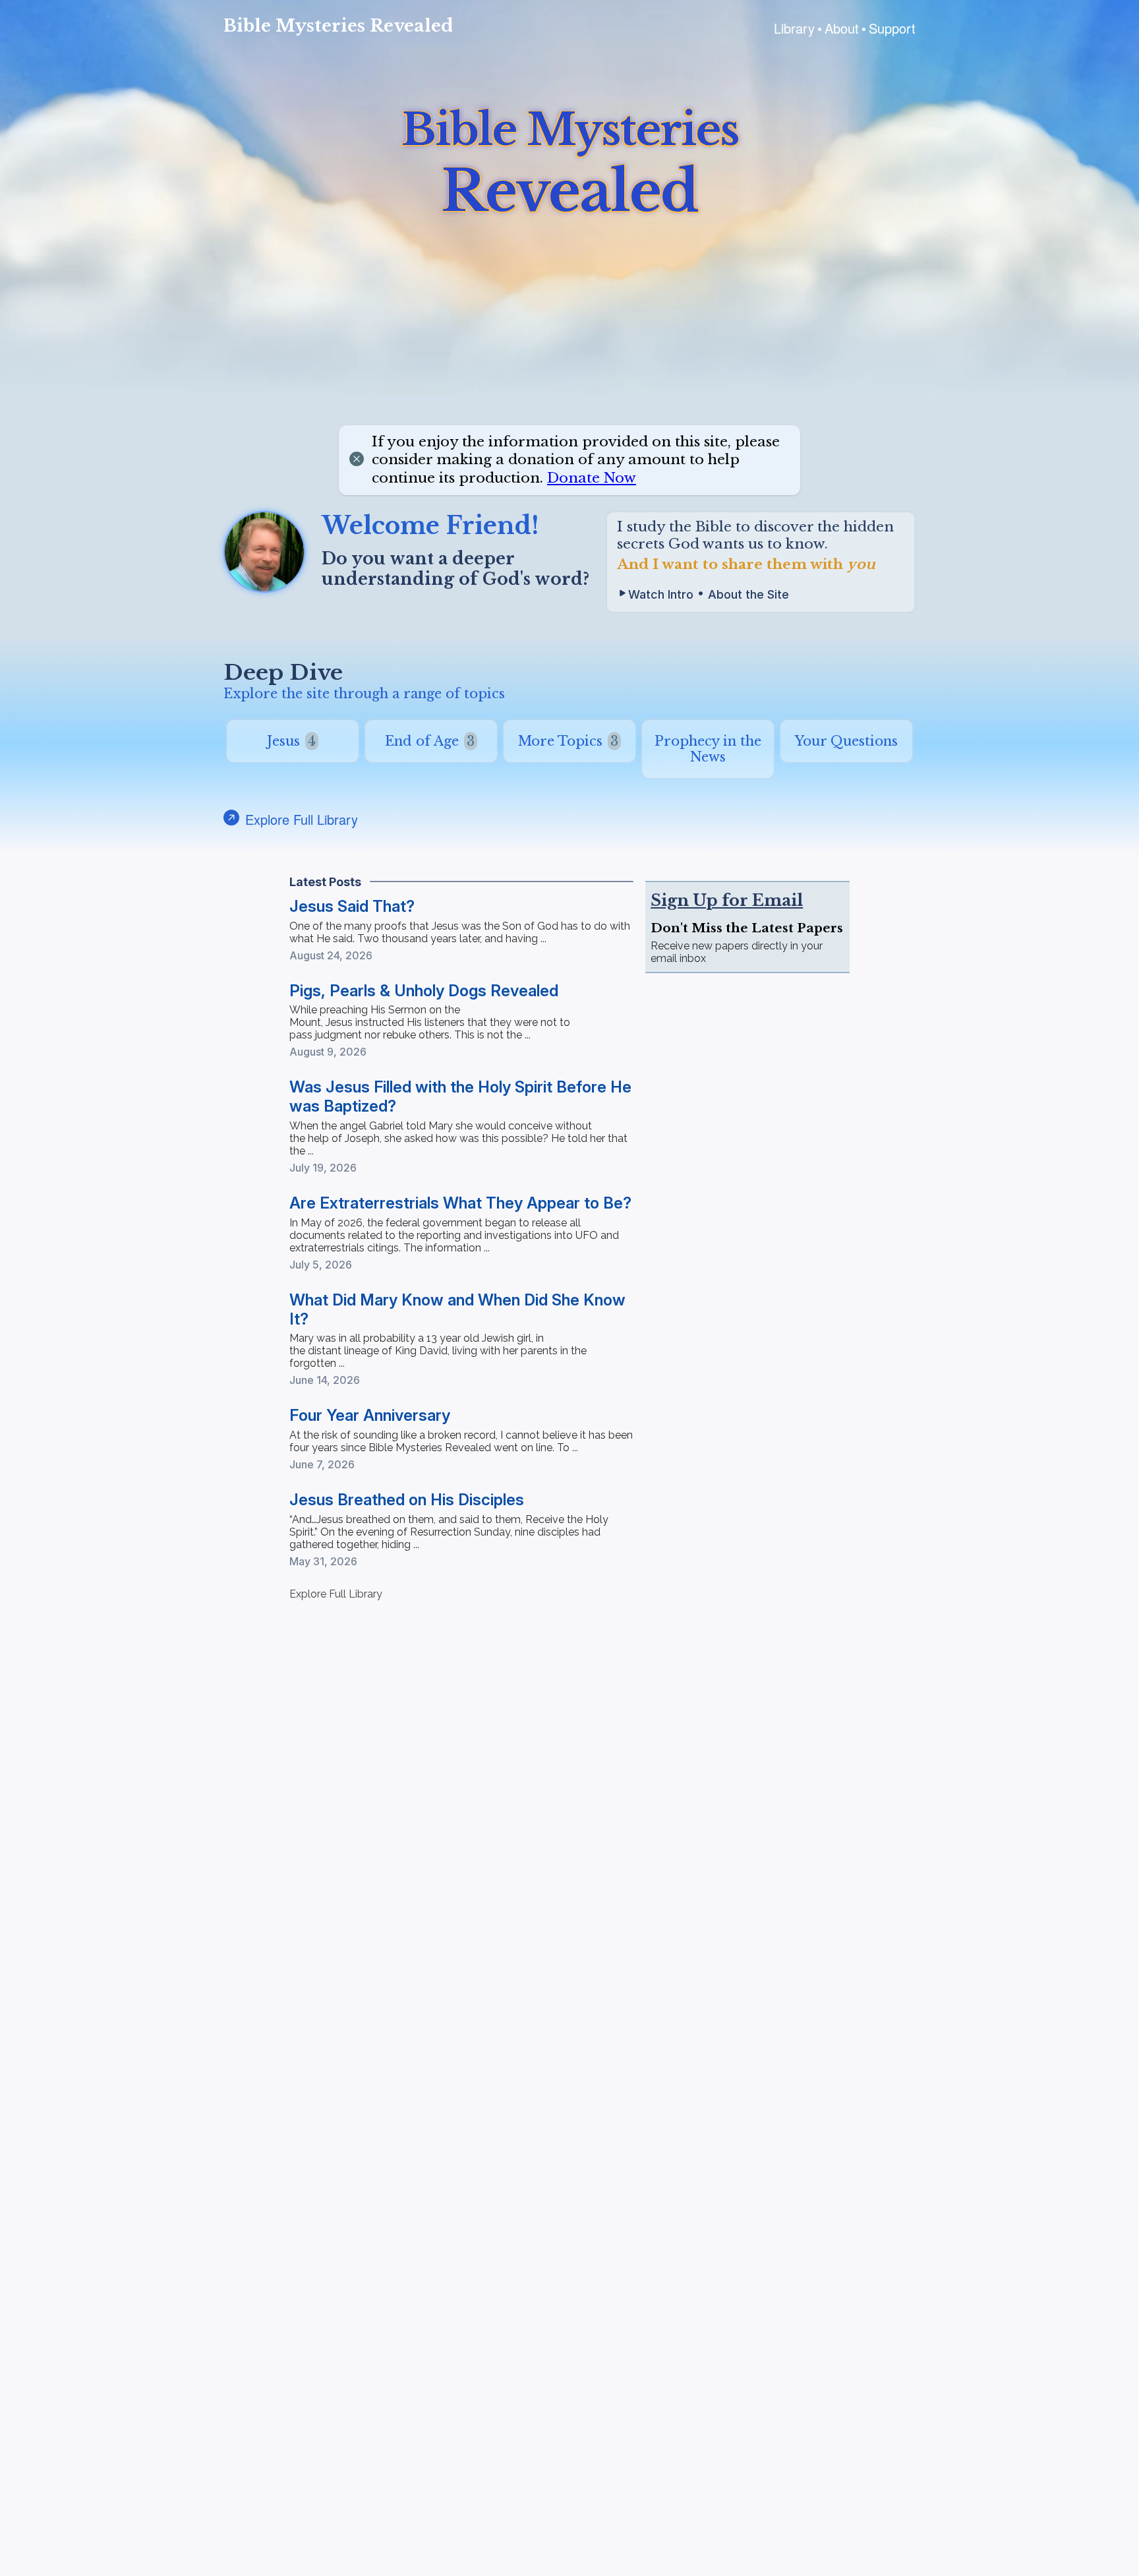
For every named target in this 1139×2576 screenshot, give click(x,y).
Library (794, 28)
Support (892, 28)
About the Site (748, 594)
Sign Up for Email (727, 900)
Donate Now (592, 478)
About (842, 28)
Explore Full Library (336, 1594)
